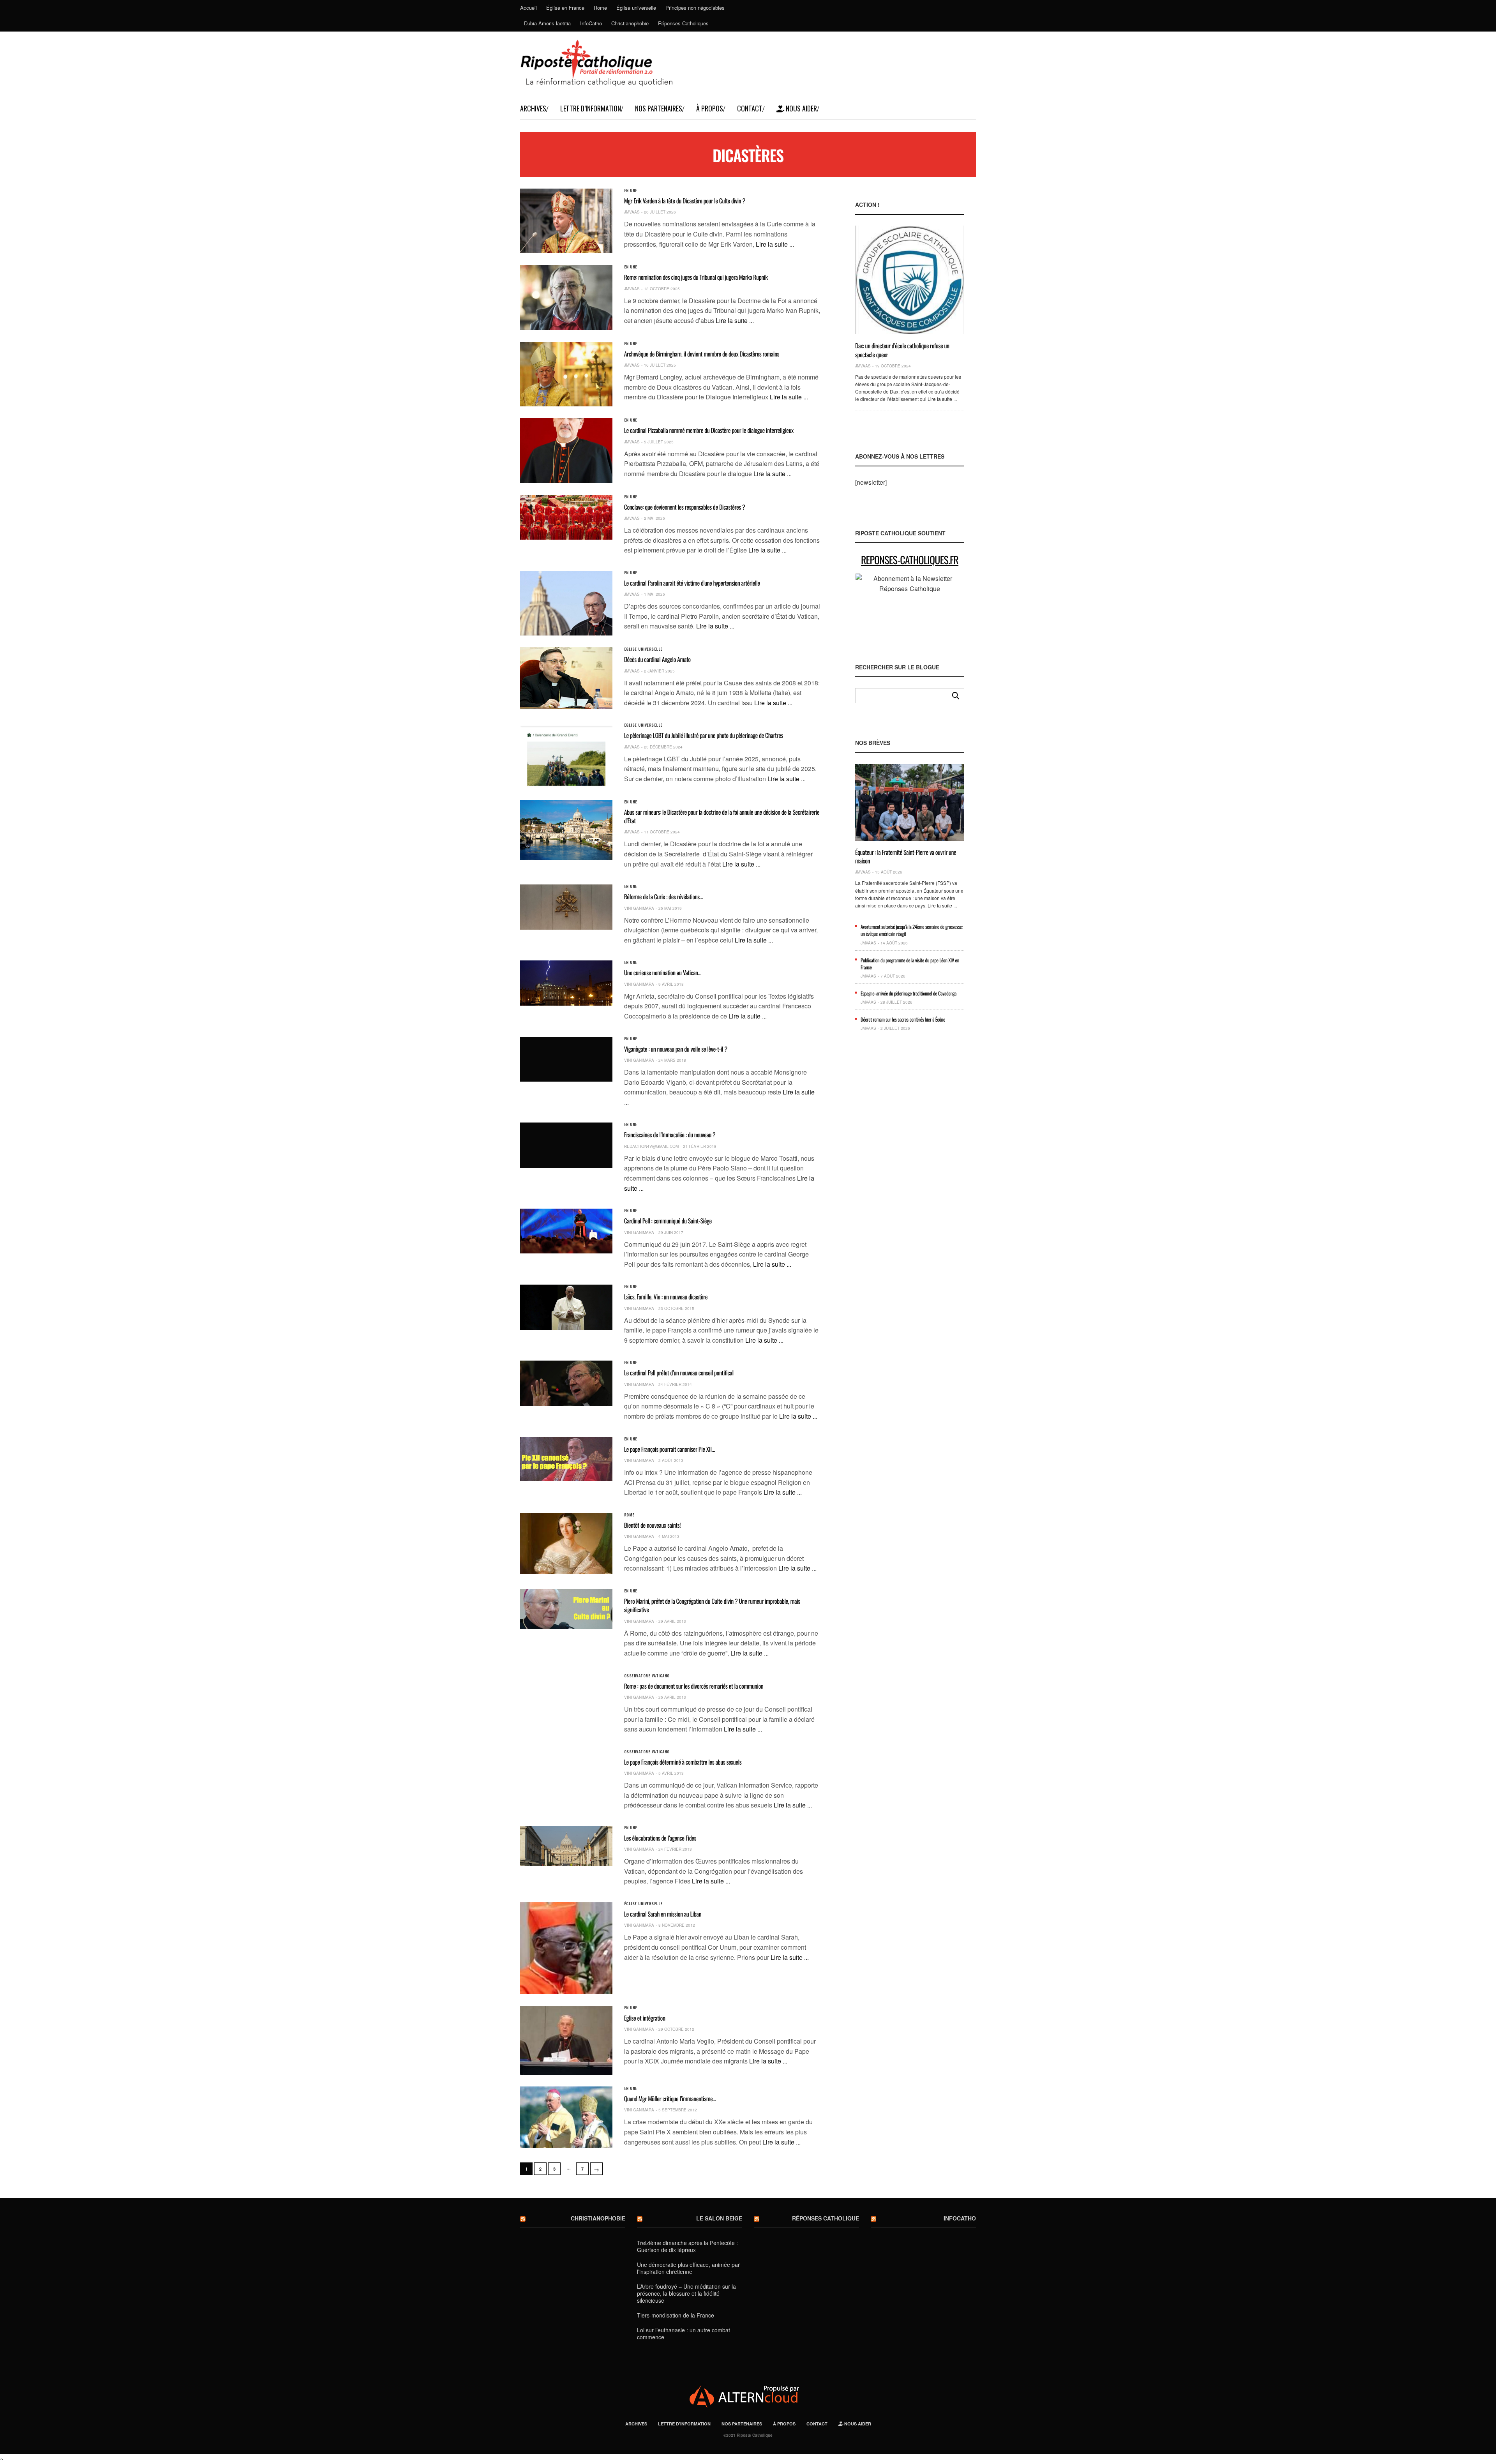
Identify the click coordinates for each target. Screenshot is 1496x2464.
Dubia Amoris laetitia (547, 23)
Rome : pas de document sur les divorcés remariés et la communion (694, 1686)
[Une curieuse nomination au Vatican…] (566, 983)
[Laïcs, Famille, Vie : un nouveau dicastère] (566, 1307)
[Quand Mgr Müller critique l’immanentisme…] (566, 2117)
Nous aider (801, 108)
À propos (710, 108)
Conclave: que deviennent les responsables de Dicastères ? (685, 507)
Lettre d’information (591, 108)
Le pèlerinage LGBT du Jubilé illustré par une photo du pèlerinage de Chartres (704, 735)
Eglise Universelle (643, 649)
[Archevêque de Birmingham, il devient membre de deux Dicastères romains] (566, 374)
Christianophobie (630, 23)
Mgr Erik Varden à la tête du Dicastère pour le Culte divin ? (685, 201)
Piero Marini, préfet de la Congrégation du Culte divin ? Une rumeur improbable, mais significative (712, 1605)
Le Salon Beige (719, 2218)
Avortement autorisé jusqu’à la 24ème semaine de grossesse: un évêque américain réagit (912, 930)
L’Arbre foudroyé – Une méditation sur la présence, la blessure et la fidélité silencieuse (686, 2293)
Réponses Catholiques (683, 23)
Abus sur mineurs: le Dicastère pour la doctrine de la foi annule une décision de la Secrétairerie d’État (722, 816)
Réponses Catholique (826, 2218)
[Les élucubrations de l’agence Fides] (566, 1846)
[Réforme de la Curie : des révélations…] (566, 907)
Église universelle (636, 8)
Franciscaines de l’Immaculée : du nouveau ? (670, 1135)
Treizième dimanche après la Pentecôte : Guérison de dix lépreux (687, 2246)
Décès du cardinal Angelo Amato (657, 659)
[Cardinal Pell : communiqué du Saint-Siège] (566, 1231)
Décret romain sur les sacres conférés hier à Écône (903, 1019)
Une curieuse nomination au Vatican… (663, 973)
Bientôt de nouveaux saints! (652, 1525)
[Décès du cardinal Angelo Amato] (566, 678)
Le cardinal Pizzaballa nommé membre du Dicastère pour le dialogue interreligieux (709, 430)
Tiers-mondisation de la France (676, 2315)
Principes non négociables (695, 8)
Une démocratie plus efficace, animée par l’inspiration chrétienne (688, 2268)
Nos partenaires (659, 108)
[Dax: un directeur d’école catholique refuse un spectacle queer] (910, 280)
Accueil (528, 8)
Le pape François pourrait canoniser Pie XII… (670, 1449)
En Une (631, 191)
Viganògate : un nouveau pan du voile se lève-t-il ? (676, 1049)
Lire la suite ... (775, 244)
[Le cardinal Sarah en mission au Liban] (566, 1948)
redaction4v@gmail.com (651, 1146)
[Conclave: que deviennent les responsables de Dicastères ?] (566, 517)
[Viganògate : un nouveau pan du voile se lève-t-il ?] (566, 1059)
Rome (600, 8)
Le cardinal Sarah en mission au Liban (663, 1914)
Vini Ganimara (639, 908)
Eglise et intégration (645, 2018)
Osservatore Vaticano (647, 1676)
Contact (750, 108)
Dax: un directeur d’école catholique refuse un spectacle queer (902, 350)
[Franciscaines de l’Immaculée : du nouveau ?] (566, 1145)
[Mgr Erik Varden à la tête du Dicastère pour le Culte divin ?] (566, 221)
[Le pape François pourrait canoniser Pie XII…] (566, 1459)
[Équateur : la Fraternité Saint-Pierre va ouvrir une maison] (910, 802)
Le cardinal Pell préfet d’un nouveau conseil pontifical (679, 1373)
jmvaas (632, 212)
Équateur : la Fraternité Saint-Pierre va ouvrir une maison (906, 856)
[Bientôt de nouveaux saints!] (566, 1544)
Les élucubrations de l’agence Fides (660, 1838)
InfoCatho (591, 23)
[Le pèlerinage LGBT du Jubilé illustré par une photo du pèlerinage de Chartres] (566, 755)
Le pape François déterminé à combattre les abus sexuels (683, 1762)
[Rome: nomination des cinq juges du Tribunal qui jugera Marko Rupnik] (566, 297)
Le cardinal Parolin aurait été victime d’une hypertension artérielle (692, 583)
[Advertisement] (910, 1184)
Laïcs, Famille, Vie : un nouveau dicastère (666, 1297)
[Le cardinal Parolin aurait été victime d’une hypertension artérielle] (566, 603)
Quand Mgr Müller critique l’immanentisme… (670, 2099)
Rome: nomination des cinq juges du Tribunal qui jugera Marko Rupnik (696, 277)
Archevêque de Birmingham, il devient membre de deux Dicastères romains (702, 354)
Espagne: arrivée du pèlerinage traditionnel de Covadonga (909, 993)
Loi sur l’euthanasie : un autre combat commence (684, 2333)
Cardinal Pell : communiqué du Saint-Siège (668, 1221)
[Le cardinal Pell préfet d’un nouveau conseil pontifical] (566, 1383)
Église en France (565, 8)
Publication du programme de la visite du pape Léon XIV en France (910, 964)
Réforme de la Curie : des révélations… (663, 897)
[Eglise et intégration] (566, 2040)
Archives (533, 108)
